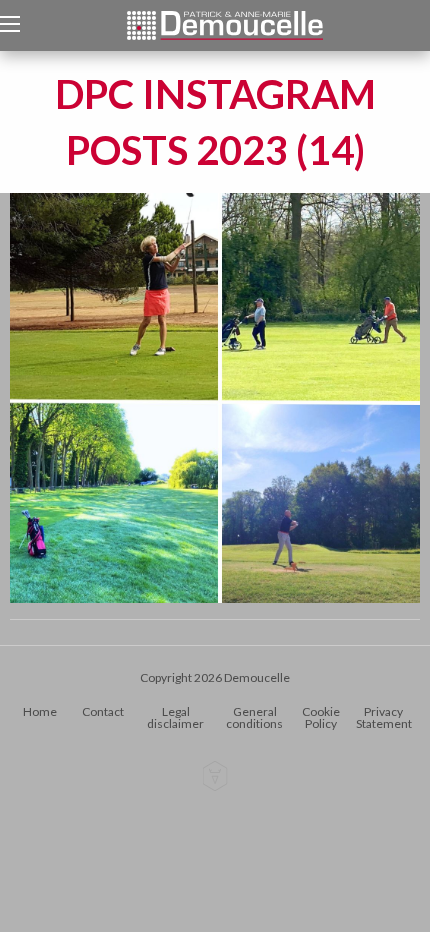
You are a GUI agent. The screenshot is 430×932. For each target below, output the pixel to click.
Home (40, 711)
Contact (103, 711)
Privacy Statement (384, 717)
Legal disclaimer (175, 717)
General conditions (254, 717)
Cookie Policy (321, 717)
